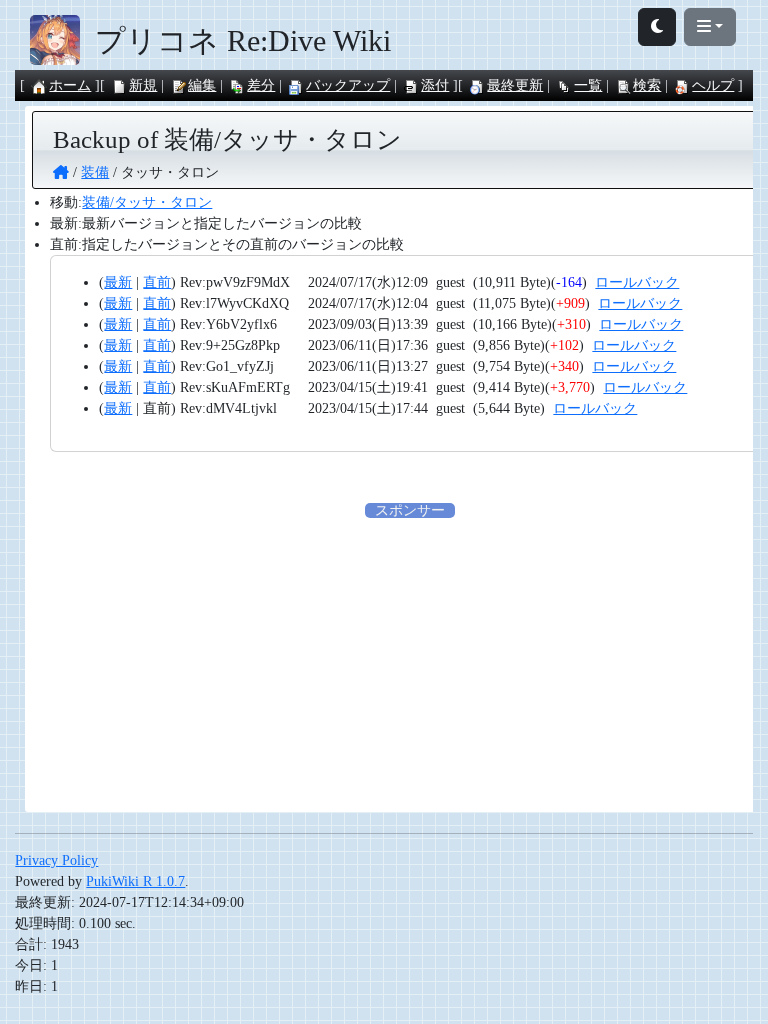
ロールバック (637, 282)
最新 (118, 282)
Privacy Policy (56, 860)
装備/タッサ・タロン (147, 202)
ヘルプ (713, 85)
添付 (435, 85)
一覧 (588, 85)
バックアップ (348, 85)
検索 (647, 85)
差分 (261, 85)
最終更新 (515, 85)
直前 (157, 282)
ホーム (70, 85)
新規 (143, 85)
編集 (202, 85)
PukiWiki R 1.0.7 (135, 881)
